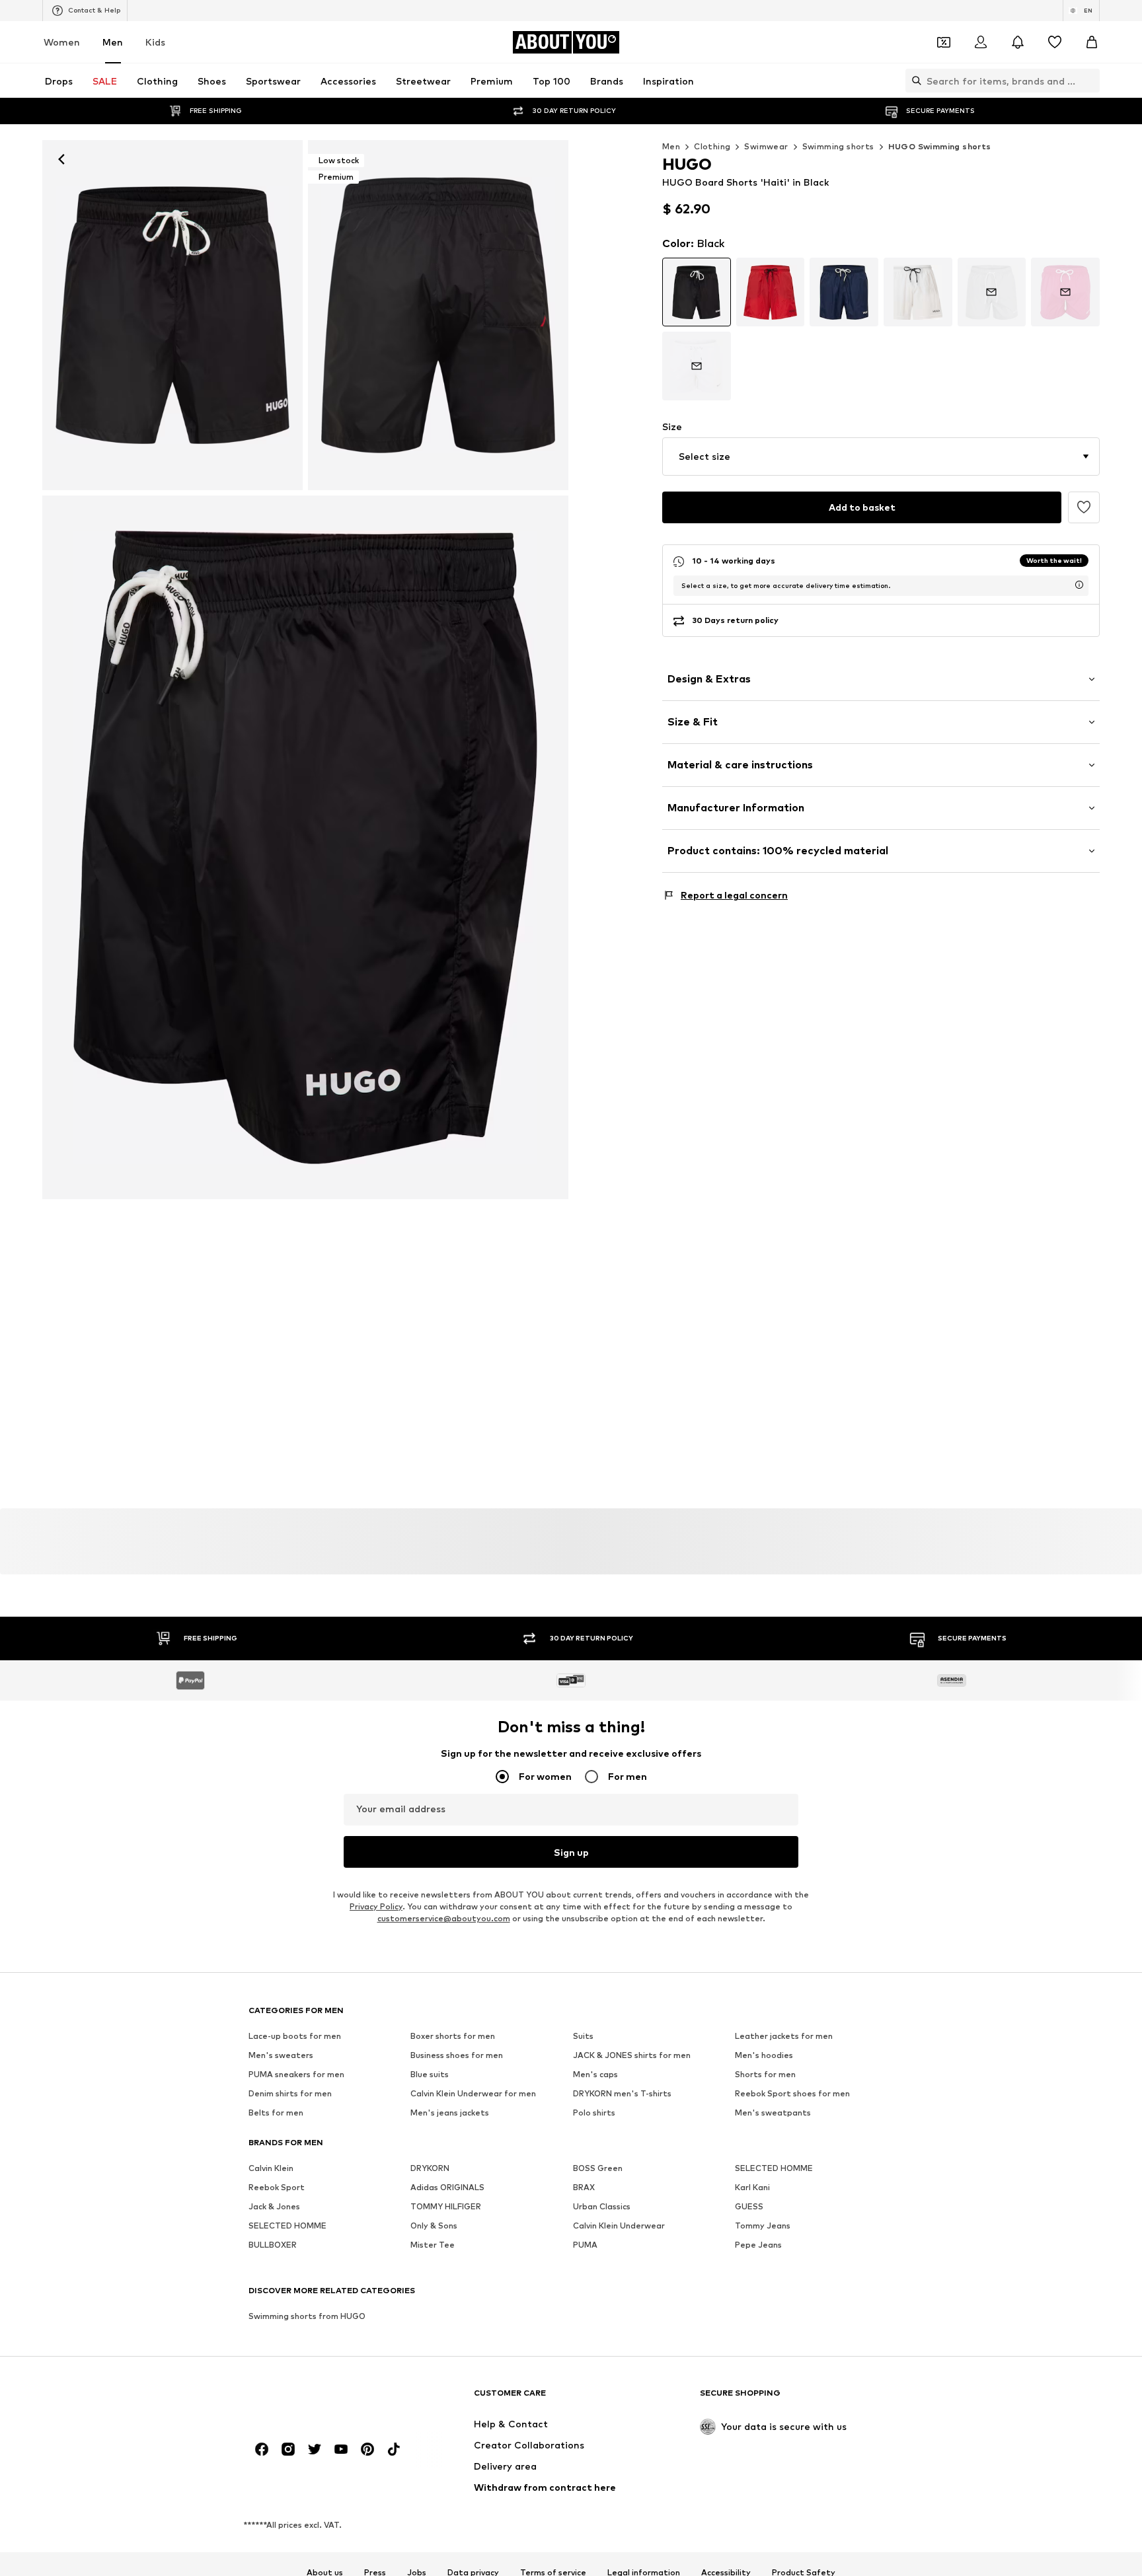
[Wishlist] (1055, 42)
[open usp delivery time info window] (1079, 585)
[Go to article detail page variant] (697, 292)
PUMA (585, 2245)
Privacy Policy (376, 1907)
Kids (155, 42)
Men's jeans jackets (450, 2113)
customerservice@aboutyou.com (444, 1919)
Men (113, 42)
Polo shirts (594, 2113)
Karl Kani (752, 2188)
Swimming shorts (838, 146)
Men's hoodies (764, 2056)
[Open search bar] (913, 81)
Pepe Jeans (758, 2245)
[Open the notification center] (1018, 42)
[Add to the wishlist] (1084, 507)
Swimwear (766, 146)
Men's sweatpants (773, 2113)
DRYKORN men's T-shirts (622, 2094)
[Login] (981, 42)
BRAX (584, 2188)
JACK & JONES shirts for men (632, 2056)
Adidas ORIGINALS (447, 2188)
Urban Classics (602, 2207)
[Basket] (1092, 42)
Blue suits (430, 2075)
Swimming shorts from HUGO (307, 2317)
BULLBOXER (273, 2245)
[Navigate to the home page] (321, 2399)
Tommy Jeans (763, 2226)
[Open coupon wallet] (944, 42)
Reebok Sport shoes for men (792, 2094)
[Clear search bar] (1090, 81)
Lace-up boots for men (295, 2037)
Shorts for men (765, 2075)
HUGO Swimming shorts (940, 146)
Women (62, 42)
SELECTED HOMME (774, 2169)
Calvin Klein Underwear (619, 2226)
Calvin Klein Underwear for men (473, 2094)
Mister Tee (433, 2245)
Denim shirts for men (290, 2094)
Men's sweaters (281, 2056)
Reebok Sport (277, 2188)
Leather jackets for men (784, 2037)
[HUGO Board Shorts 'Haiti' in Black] (305, 848)
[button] (881, 457)
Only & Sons (434, 2226)
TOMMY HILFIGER (446, 2207)
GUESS (749, 2207)
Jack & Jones (274, 2207)
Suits (583, 2037)
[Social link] (262, 2450)
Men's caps (595, 2075)
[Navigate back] (61, 159)
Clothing (712, 146)
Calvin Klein (271, 2169)
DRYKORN (430, 2169)
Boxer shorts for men (453, 2037)
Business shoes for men (457, 2056)
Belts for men (276, 2113)
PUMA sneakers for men (296, 2075)
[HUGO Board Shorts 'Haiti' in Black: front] (172, 315)
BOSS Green (598, 2169)
